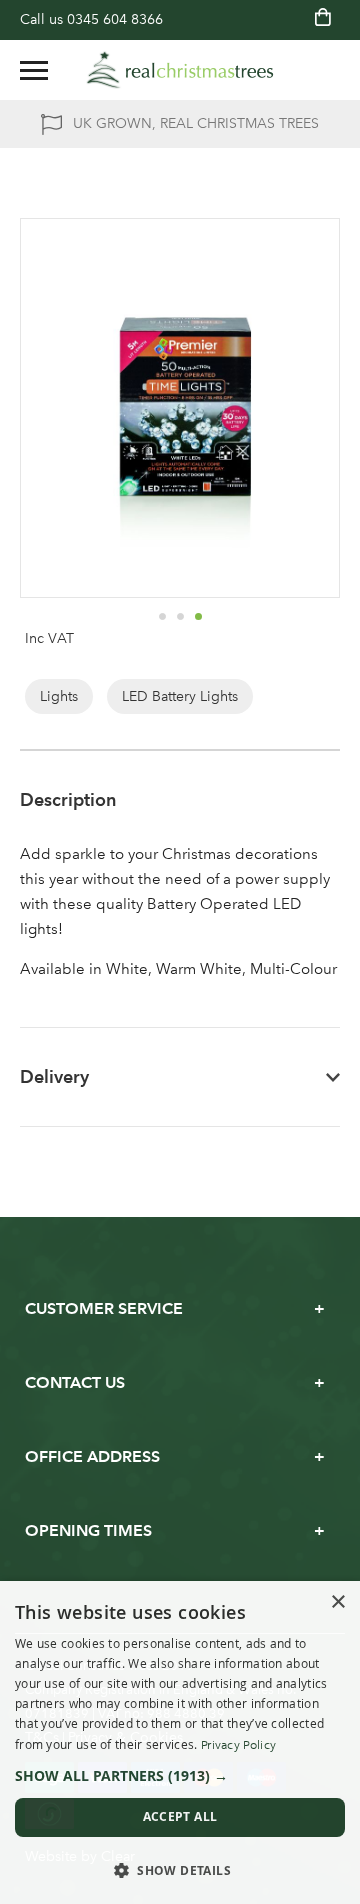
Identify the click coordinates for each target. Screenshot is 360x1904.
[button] (162, 616)
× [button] (337, 1602)
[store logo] (180, 70)
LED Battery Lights (180, 696)
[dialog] (180, 1742)
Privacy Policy (238, 1745)
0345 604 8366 (115, 19)
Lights (59, 696)
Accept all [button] (180, 1816)
